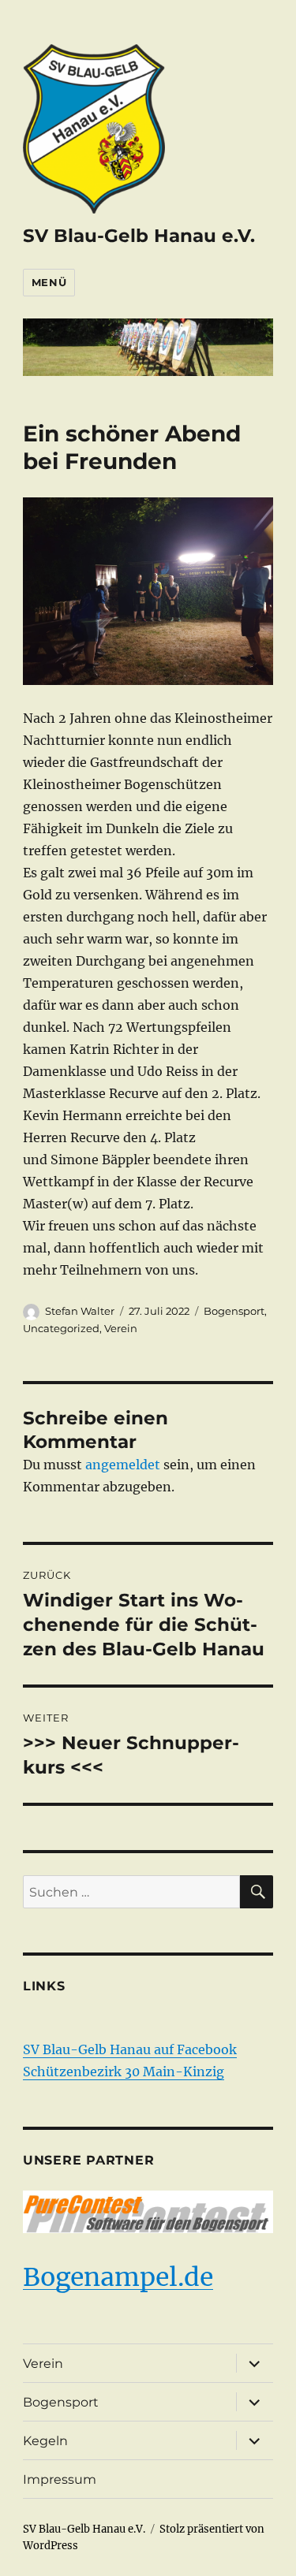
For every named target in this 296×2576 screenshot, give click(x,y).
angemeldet (123, 1465)
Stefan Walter (80, 1311)
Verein (121, 1328)
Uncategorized (61, 1328)
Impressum (60, 2479)
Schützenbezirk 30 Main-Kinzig (124, 2072)
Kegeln (45, 2441)
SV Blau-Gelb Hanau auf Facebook (130, 2049)
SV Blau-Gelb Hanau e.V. (139, 236)
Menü (49, 282)
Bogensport (234, 1311)
